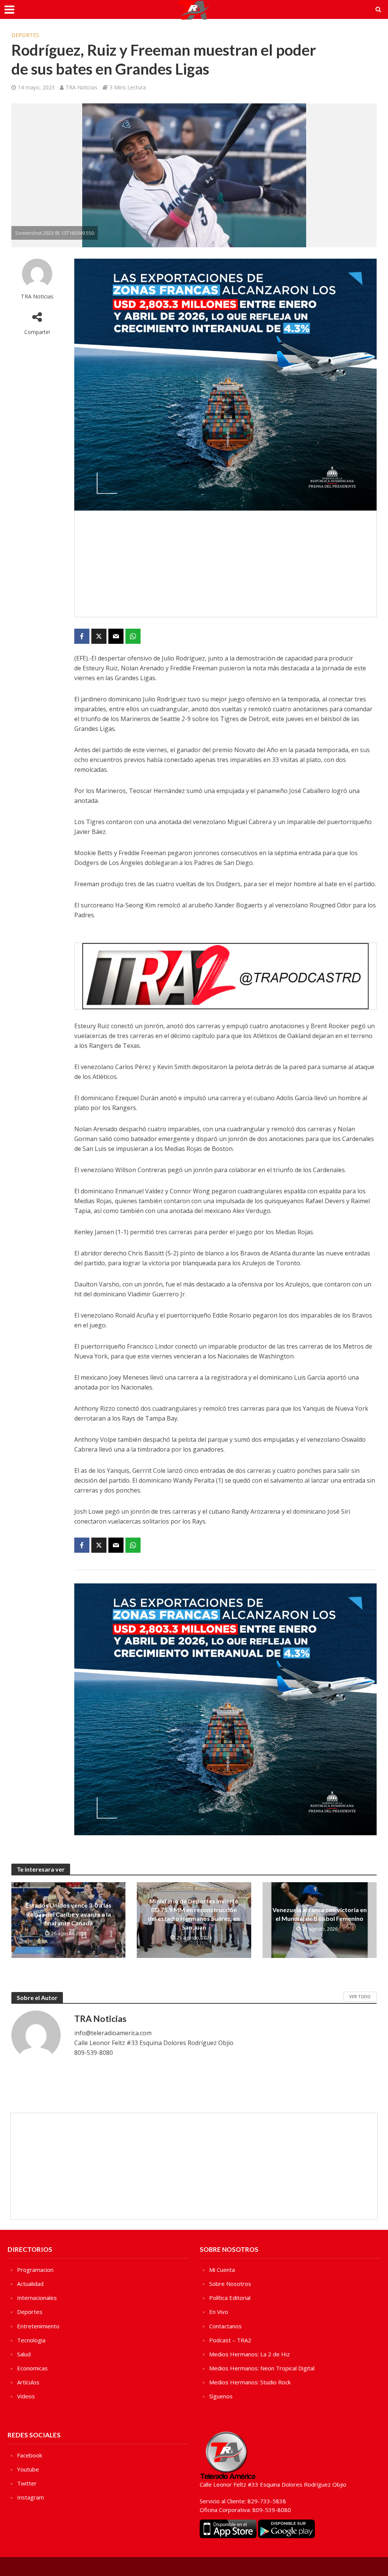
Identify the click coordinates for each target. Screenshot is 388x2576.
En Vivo (219, 2312)
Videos (26, 2396)
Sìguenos (221, 2396)
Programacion (35, 2270)
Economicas (32, 2368)
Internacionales (37, 2298)
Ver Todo (360, 1996)
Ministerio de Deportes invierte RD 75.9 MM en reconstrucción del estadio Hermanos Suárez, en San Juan (194, 1914)
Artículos (28, 2382)
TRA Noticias (81, 87)
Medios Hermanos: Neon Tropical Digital (262, 2368)
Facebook (30, 2455)
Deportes (25, 35)
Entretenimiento (38, 2326)
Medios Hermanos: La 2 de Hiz (250, 2354)
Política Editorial (230, 2298)
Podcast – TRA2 (230, 2340)
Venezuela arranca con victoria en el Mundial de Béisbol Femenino (320, 1914)
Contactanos (225, 2326)
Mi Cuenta (222, 2270)
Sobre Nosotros (230, 2284)
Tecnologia (31, 2340)
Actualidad (30, 2284)
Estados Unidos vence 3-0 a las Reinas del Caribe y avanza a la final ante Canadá (68, 1914)
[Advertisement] (225, 564)
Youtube (28, 2469)
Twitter (27, 2483)
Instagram (31, 2497)
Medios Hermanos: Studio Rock (250, 2382)
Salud (24, 2354)
